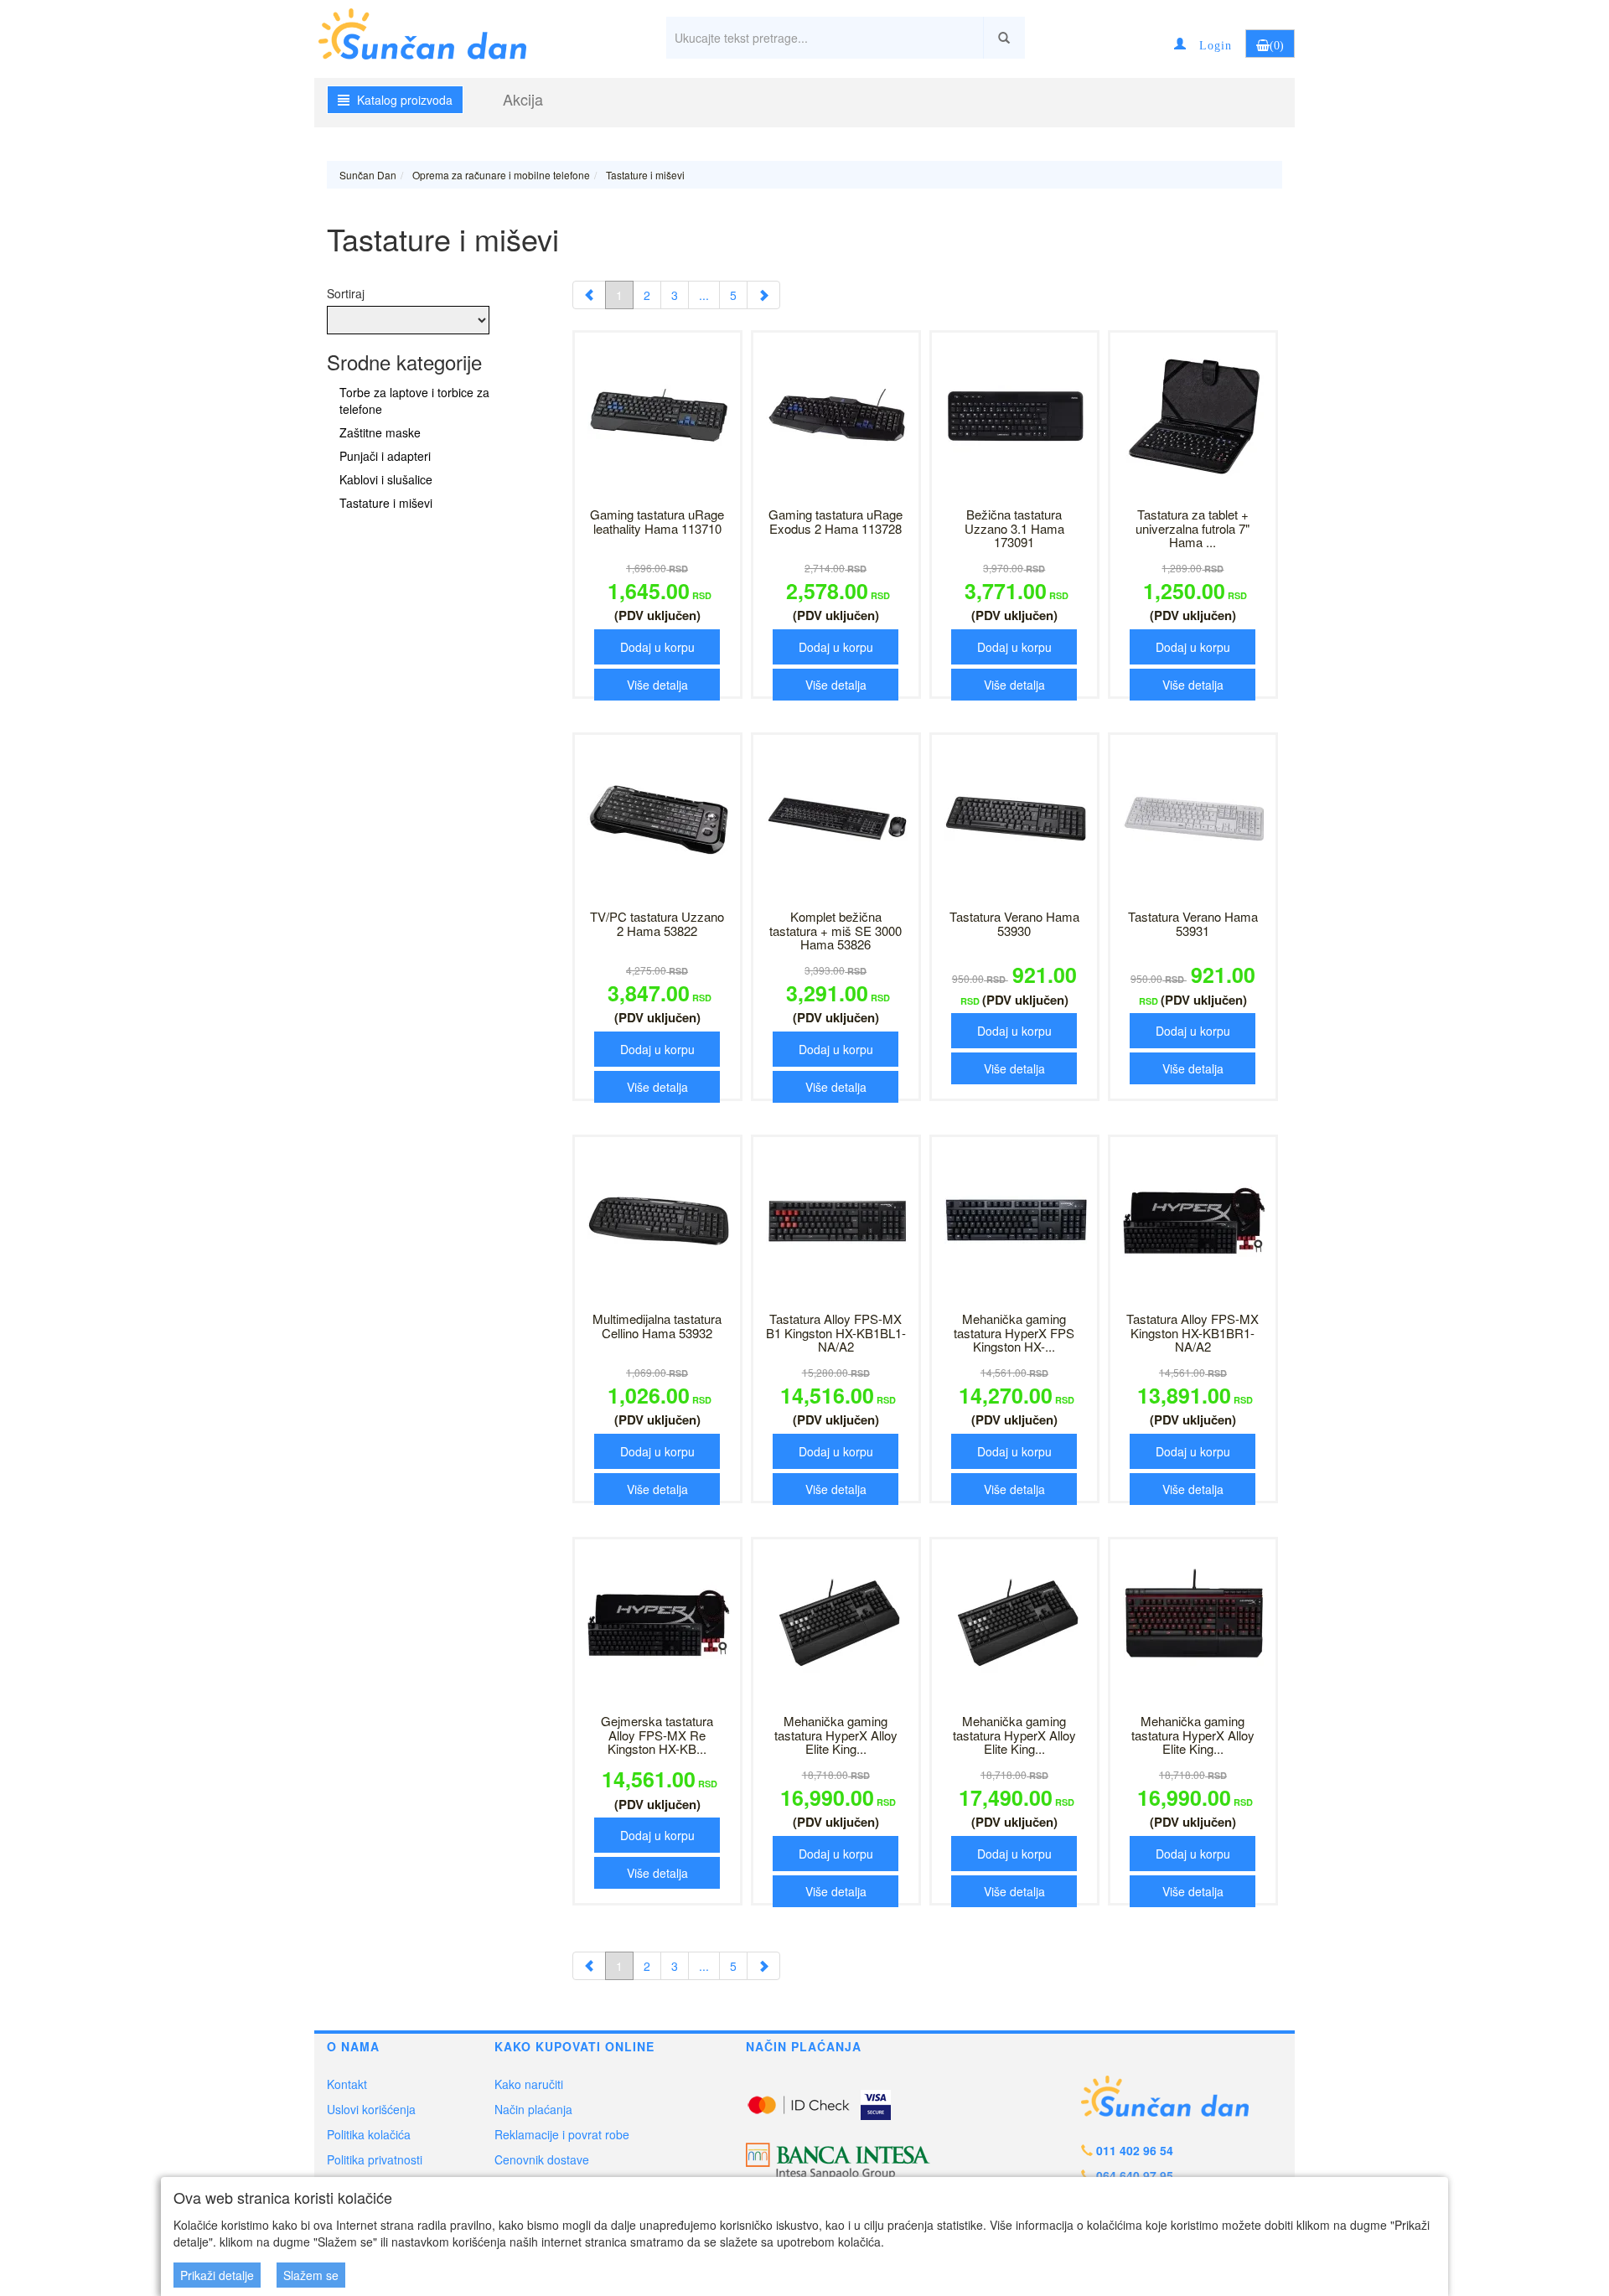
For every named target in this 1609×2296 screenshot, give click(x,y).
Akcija (523, 99)
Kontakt (347, 2084)
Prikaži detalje (217, 2275)
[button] (1203, 44)
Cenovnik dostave (542, 2159)
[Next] (763, 295)
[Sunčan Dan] (437, 31)
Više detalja (657, 685)
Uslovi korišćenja (371, 2109)
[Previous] (589, 295)
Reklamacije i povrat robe (562, 2134)
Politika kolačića (369, 2134)
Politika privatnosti (375, 2159)
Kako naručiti (529, 2084)
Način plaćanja (533, 2109)
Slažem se (311, 2275)
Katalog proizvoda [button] (403, 100)
